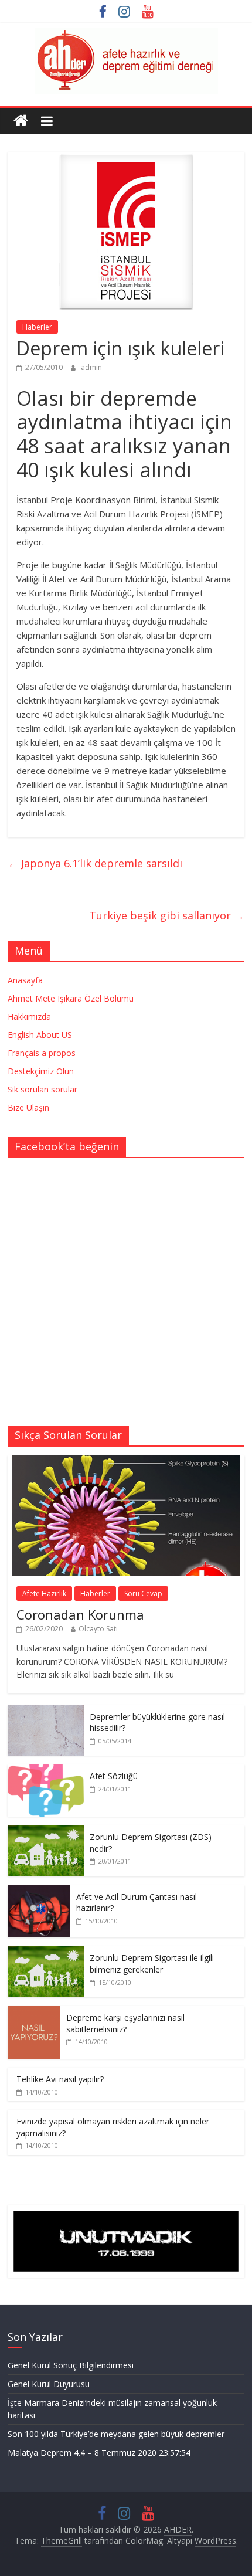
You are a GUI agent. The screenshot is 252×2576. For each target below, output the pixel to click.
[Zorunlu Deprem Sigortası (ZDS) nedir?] (46, 1832)
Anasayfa (25, 980)
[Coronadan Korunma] (126, 1462)
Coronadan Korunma (80, 1614)
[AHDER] (21, 121)
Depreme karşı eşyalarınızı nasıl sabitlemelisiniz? (125, 2023)
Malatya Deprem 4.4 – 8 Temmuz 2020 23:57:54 (99, 2453)
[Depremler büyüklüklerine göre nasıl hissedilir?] (46, 1711)
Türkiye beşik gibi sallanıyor (167, 915)
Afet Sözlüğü (114, 1776)
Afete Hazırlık (44, 1594)
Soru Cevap (143, 1594)
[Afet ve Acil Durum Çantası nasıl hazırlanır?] (39, 1891)
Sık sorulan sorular (42, 1089)
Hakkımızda (29, 1017)
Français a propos (42, 1053)
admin (91, 367)
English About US (40, 1035)
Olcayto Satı (98, 1629)
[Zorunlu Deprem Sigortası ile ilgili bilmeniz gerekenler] (46, 1952)
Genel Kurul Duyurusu (49, 2384)
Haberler (37, 327)
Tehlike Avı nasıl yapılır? (60, 2079)
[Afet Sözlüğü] (46, 1771)
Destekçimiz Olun (41, 1071)
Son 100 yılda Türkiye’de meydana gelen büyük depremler (116, 2434)
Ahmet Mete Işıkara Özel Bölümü (71, 998)
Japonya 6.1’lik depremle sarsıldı (95, 863)
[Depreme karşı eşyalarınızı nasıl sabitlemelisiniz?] (34, 2012)
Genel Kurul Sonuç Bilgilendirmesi (71, 2365)
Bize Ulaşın (28, 1107)
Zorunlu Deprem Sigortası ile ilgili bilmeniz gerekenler (152, 1964)
